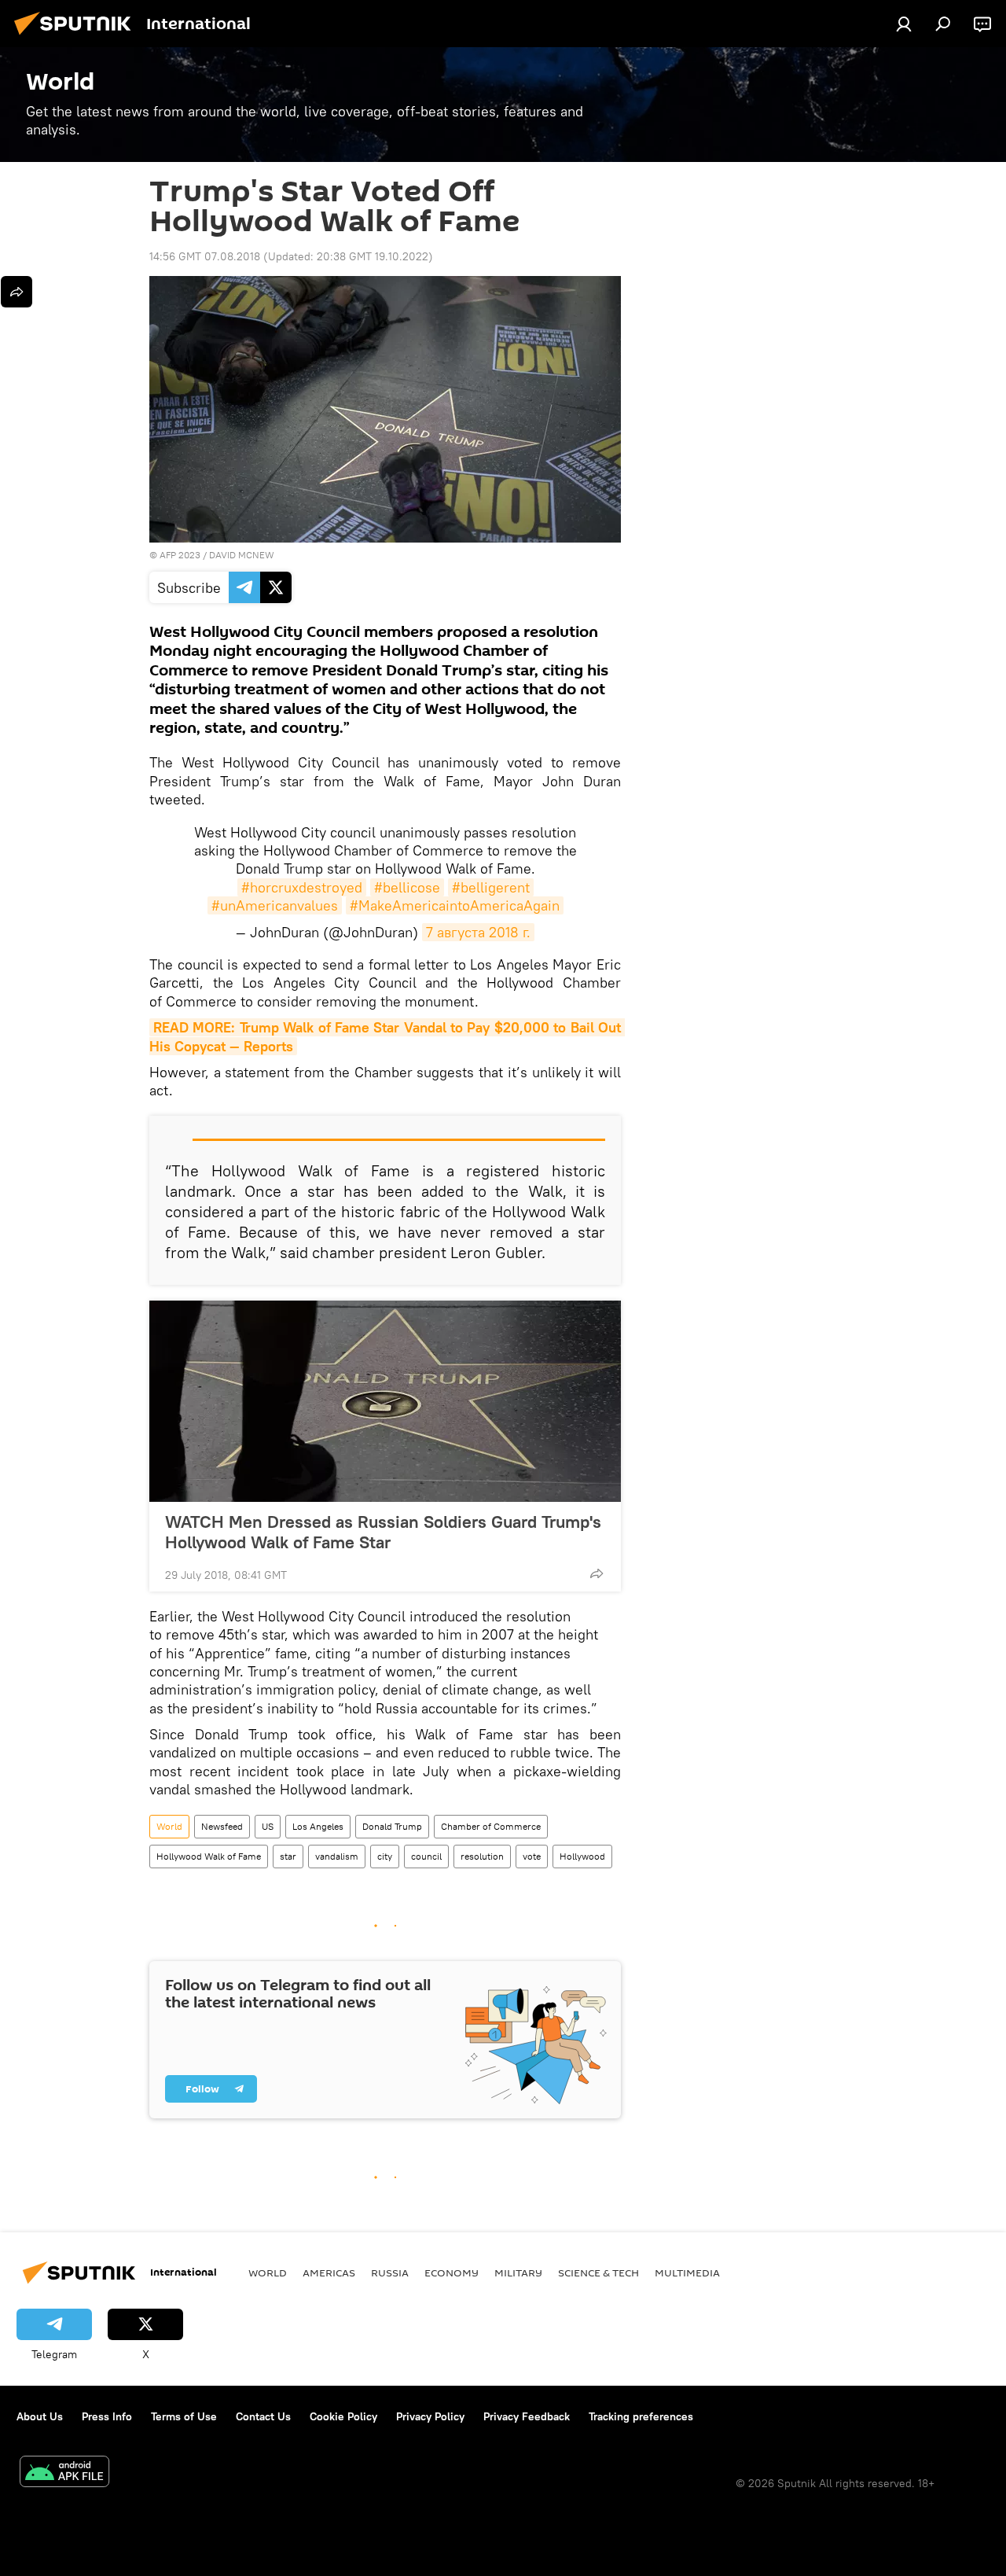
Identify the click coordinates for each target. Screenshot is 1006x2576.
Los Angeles (318, 1826)
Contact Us (263, 2416)
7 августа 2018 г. (478, 932)
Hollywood (582, 1856)
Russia (390, 2272)
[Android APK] (64, 2473)
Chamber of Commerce (491, 1826)
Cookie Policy (343, 2416)
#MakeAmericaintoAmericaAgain (455, 905)
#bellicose (407, 887)
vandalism (337, 1856)
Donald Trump (392, 1826)
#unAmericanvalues (275, 905)
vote (532, 1856)
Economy (452, 2272)
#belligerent (491, 887)
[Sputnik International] (77, 37)
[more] (597, 1573)
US (268, 1826)
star (288, 1856)
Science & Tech (598, 2272)
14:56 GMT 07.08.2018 (205, 256)
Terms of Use (184, 2416)
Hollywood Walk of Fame (209, 1856)
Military (518, 2272)
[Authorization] (904, 24)
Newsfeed (222, 1826)
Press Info (107, 2416)
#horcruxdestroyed (302, 887)
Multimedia (687, 2272)
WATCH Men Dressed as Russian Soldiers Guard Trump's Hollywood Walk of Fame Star (383, 1532)
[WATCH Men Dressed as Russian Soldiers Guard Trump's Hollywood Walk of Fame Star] (385, 1401)
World (169, 1826)
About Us (40, 2416)
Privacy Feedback (527, 2416)
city (385, 1856)
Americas (329, 2272)
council (426, 1856)
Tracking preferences (641, 2416)
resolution (482, 1856)
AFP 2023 (180, 555)
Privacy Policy (430, 2416)
